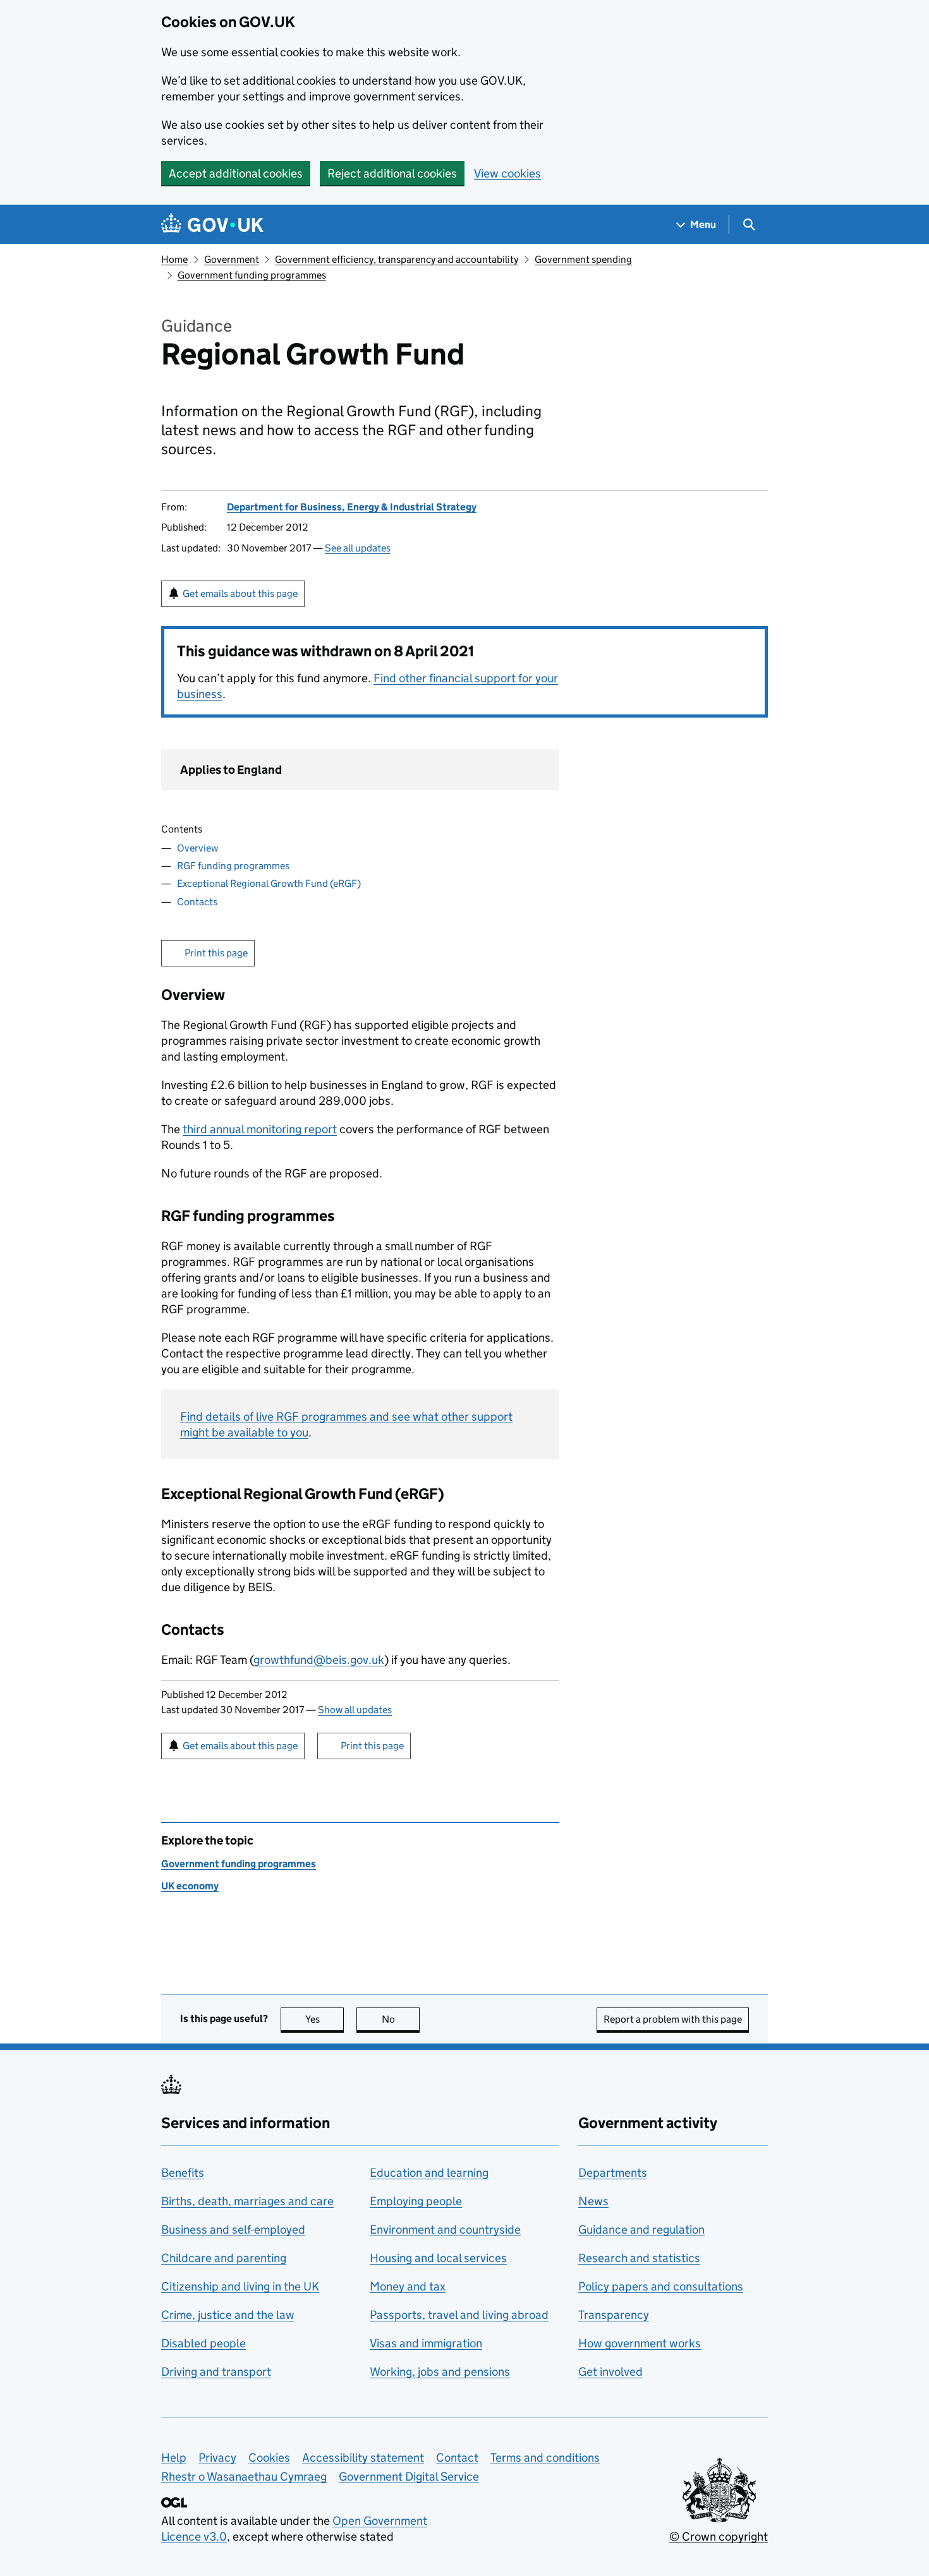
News (593, 2201)
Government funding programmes (252, 275)
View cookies (507, 173)
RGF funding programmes (233, 866)
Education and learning (429, 2173)
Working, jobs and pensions (440, 2372)
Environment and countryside (445, 2230)
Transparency (614, 2315)
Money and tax (408, 2286)
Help (174, 2458)
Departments (613, 2173)
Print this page (216, 953)
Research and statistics (639, 2258)
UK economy (190, 1886)
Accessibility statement (363, 2458)
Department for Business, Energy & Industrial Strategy (352, 507)
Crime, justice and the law (228, 2315)
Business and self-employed (233, 2230)
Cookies (269, 2458)
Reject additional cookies (392, 173)
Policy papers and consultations (661, 2286)
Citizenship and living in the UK (240, 2286)
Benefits (183, 2173)
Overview (197, 848)
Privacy (217, 2458)
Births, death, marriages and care (247, 2201)
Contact (457, 2458)
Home (174, 259)
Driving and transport (216, 2372)
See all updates (358, 548)
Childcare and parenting (224, 2258)
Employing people (416, 2201)
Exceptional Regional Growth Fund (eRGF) (269, 883)
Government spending (583, 259)
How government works (640, 2343)
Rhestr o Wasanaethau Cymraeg (244, 2477)
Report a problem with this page (673, 2019)
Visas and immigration (426, 2343)
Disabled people (203, 2343)
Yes (325, 2019)
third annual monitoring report (260, 1129)
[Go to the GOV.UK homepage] (212, 225)
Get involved (610, 2372)
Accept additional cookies (236, 173)
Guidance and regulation (641, 2230)
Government (232, 259)
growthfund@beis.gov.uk (319, 1660)
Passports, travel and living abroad (459, 2315)
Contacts (197, 902)
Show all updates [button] (355, 1710)
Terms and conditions (545, 2458)
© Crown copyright (719, 2537)
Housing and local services (438, 2258)
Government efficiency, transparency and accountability (397, 259)
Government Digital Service (409, 2477)
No (401, 2019)
